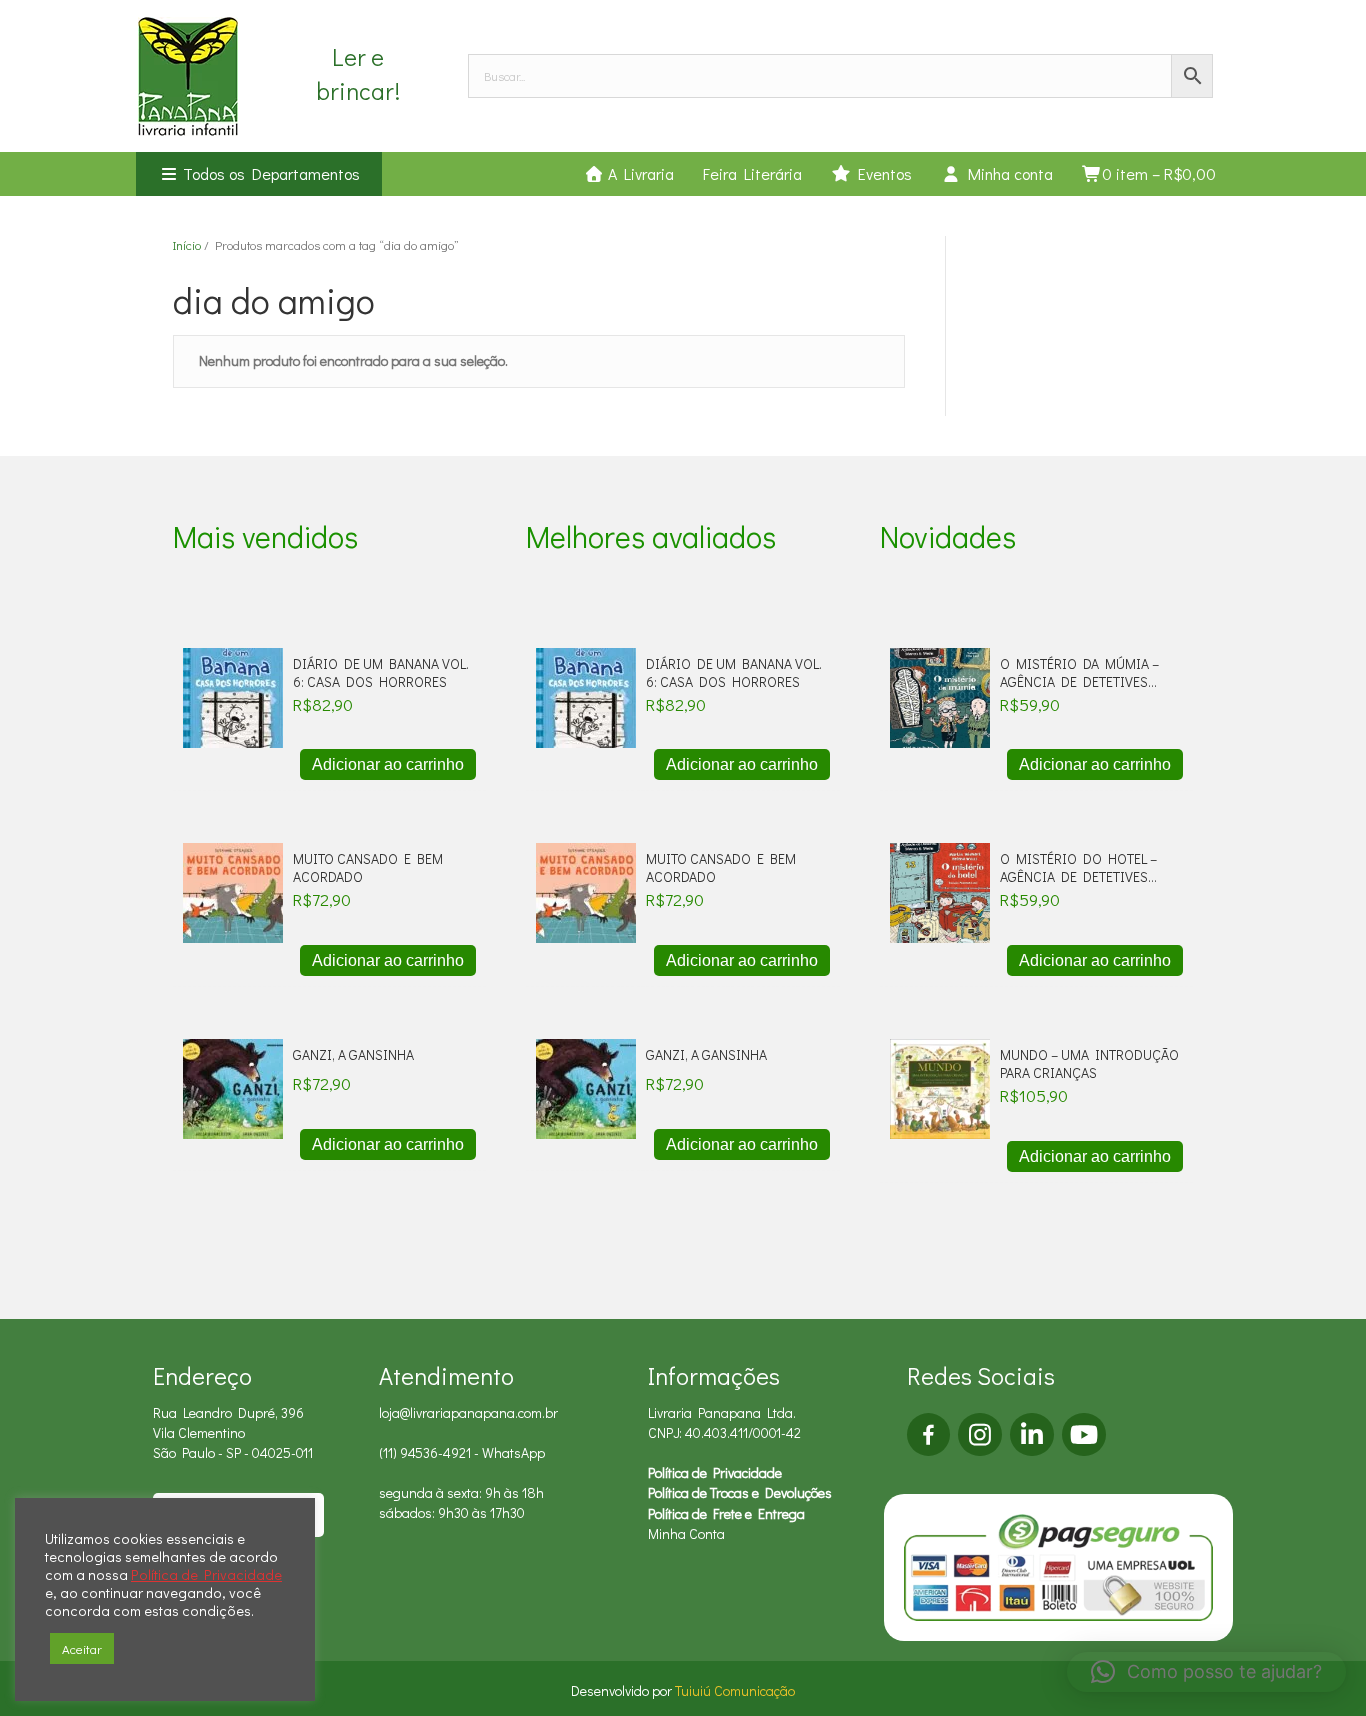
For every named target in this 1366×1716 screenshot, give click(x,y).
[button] (1206, 1672)
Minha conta (1007, 173)
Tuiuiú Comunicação (735, 1690)
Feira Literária (752, 173)
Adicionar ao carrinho (388, 764)
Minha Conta (686, 1533)
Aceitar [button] (82, 1648)
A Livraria (639, 173)
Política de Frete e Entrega (726, 1513)
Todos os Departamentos (269, 173)
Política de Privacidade (715, 1472)
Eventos (881, 173)
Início (187, 245)
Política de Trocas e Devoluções (740, 1492)
